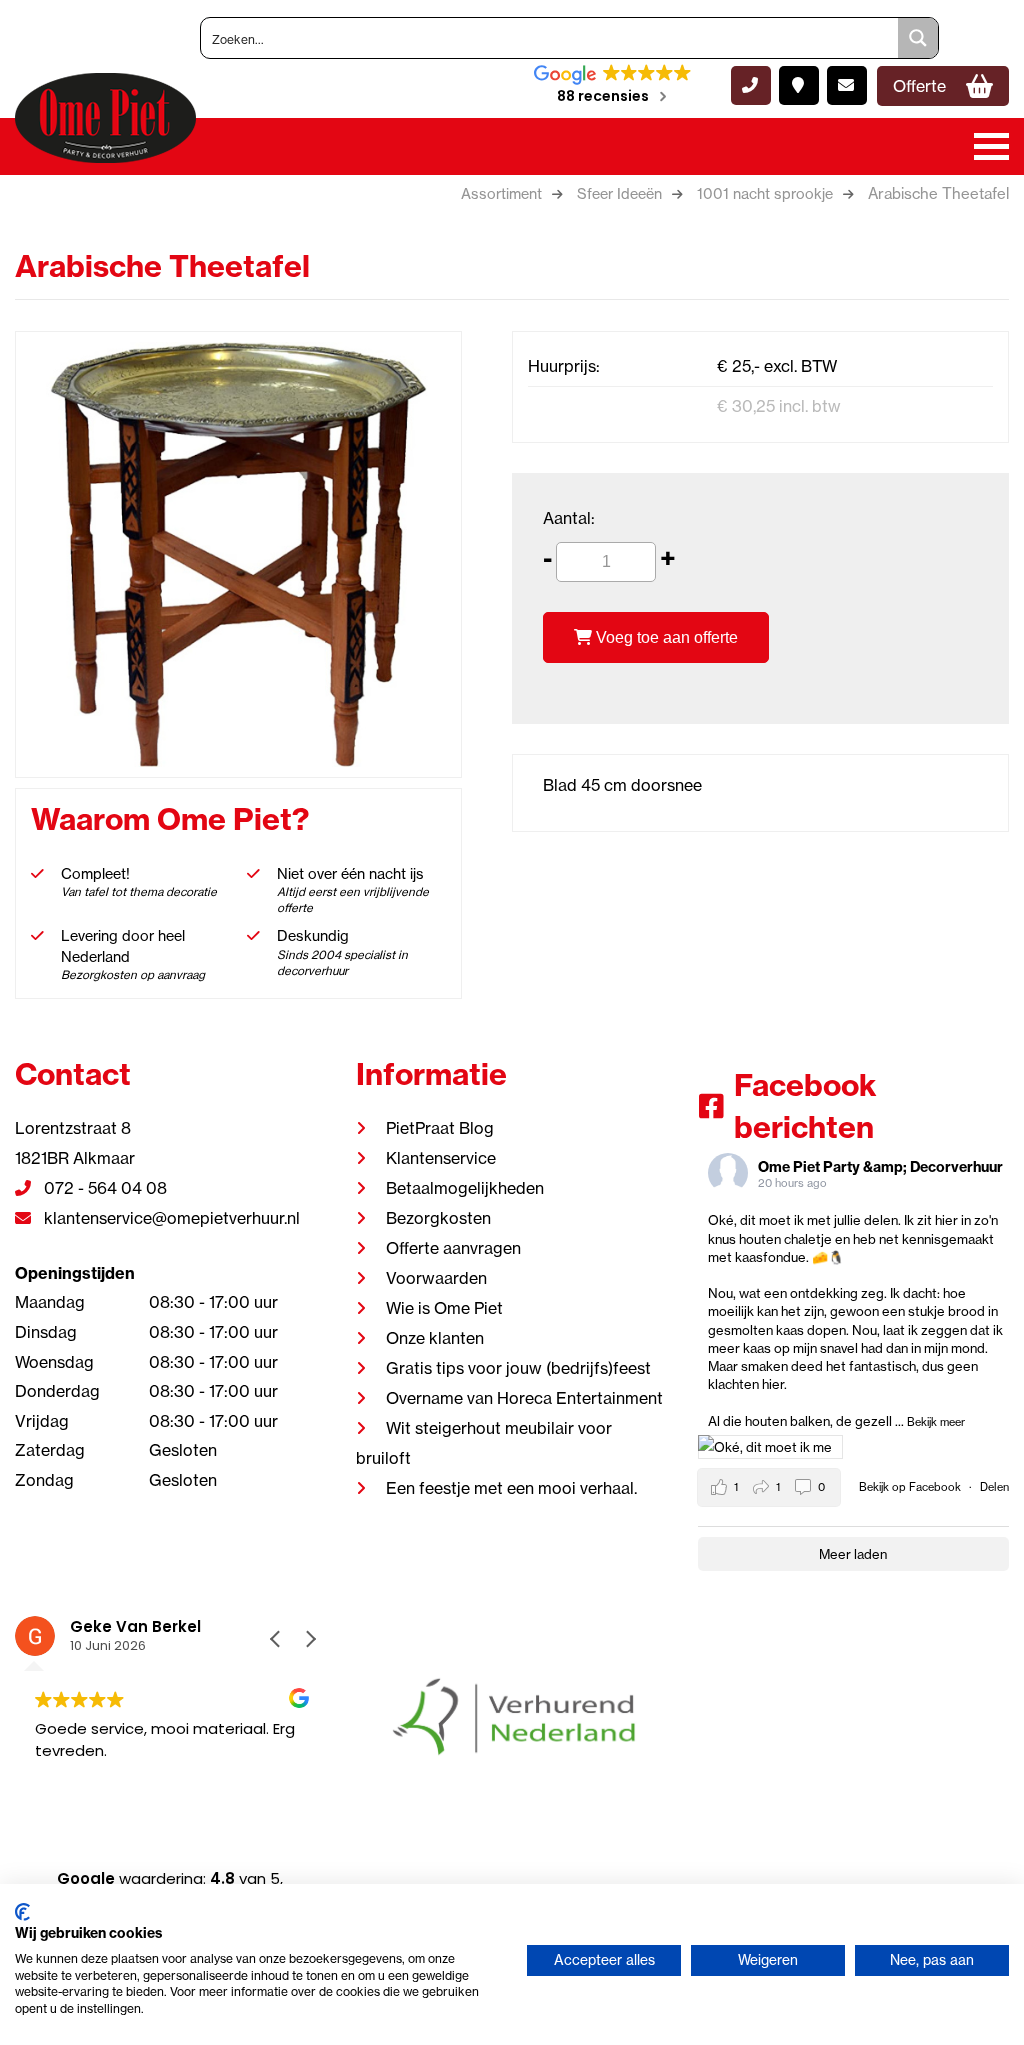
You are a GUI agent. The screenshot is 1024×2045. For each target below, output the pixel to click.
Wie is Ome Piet (444, 1308)
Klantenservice (441, 1158)
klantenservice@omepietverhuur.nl (170, 1218)
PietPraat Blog (440, 1128)
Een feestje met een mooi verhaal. (511, 1488)
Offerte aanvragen (453, 1248)
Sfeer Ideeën (619, 194)
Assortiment (501, 194)
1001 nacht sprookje (765, 194)
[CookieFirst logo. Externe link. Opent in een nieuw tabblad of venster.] (22, 1912)
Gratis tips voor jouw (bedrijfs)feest (518, 1368)
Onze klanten (435, 1338)
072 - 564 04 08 (103, 1188)
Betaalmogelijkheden (465, 1188)
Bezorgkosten (438, 1218)
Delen (994, 1487)
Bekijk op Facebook (911, 1487)
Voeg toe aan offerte (665, 637)
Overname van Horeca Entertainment (524, 1398)
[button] (310, 1639)
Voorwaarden (436, 1278)
